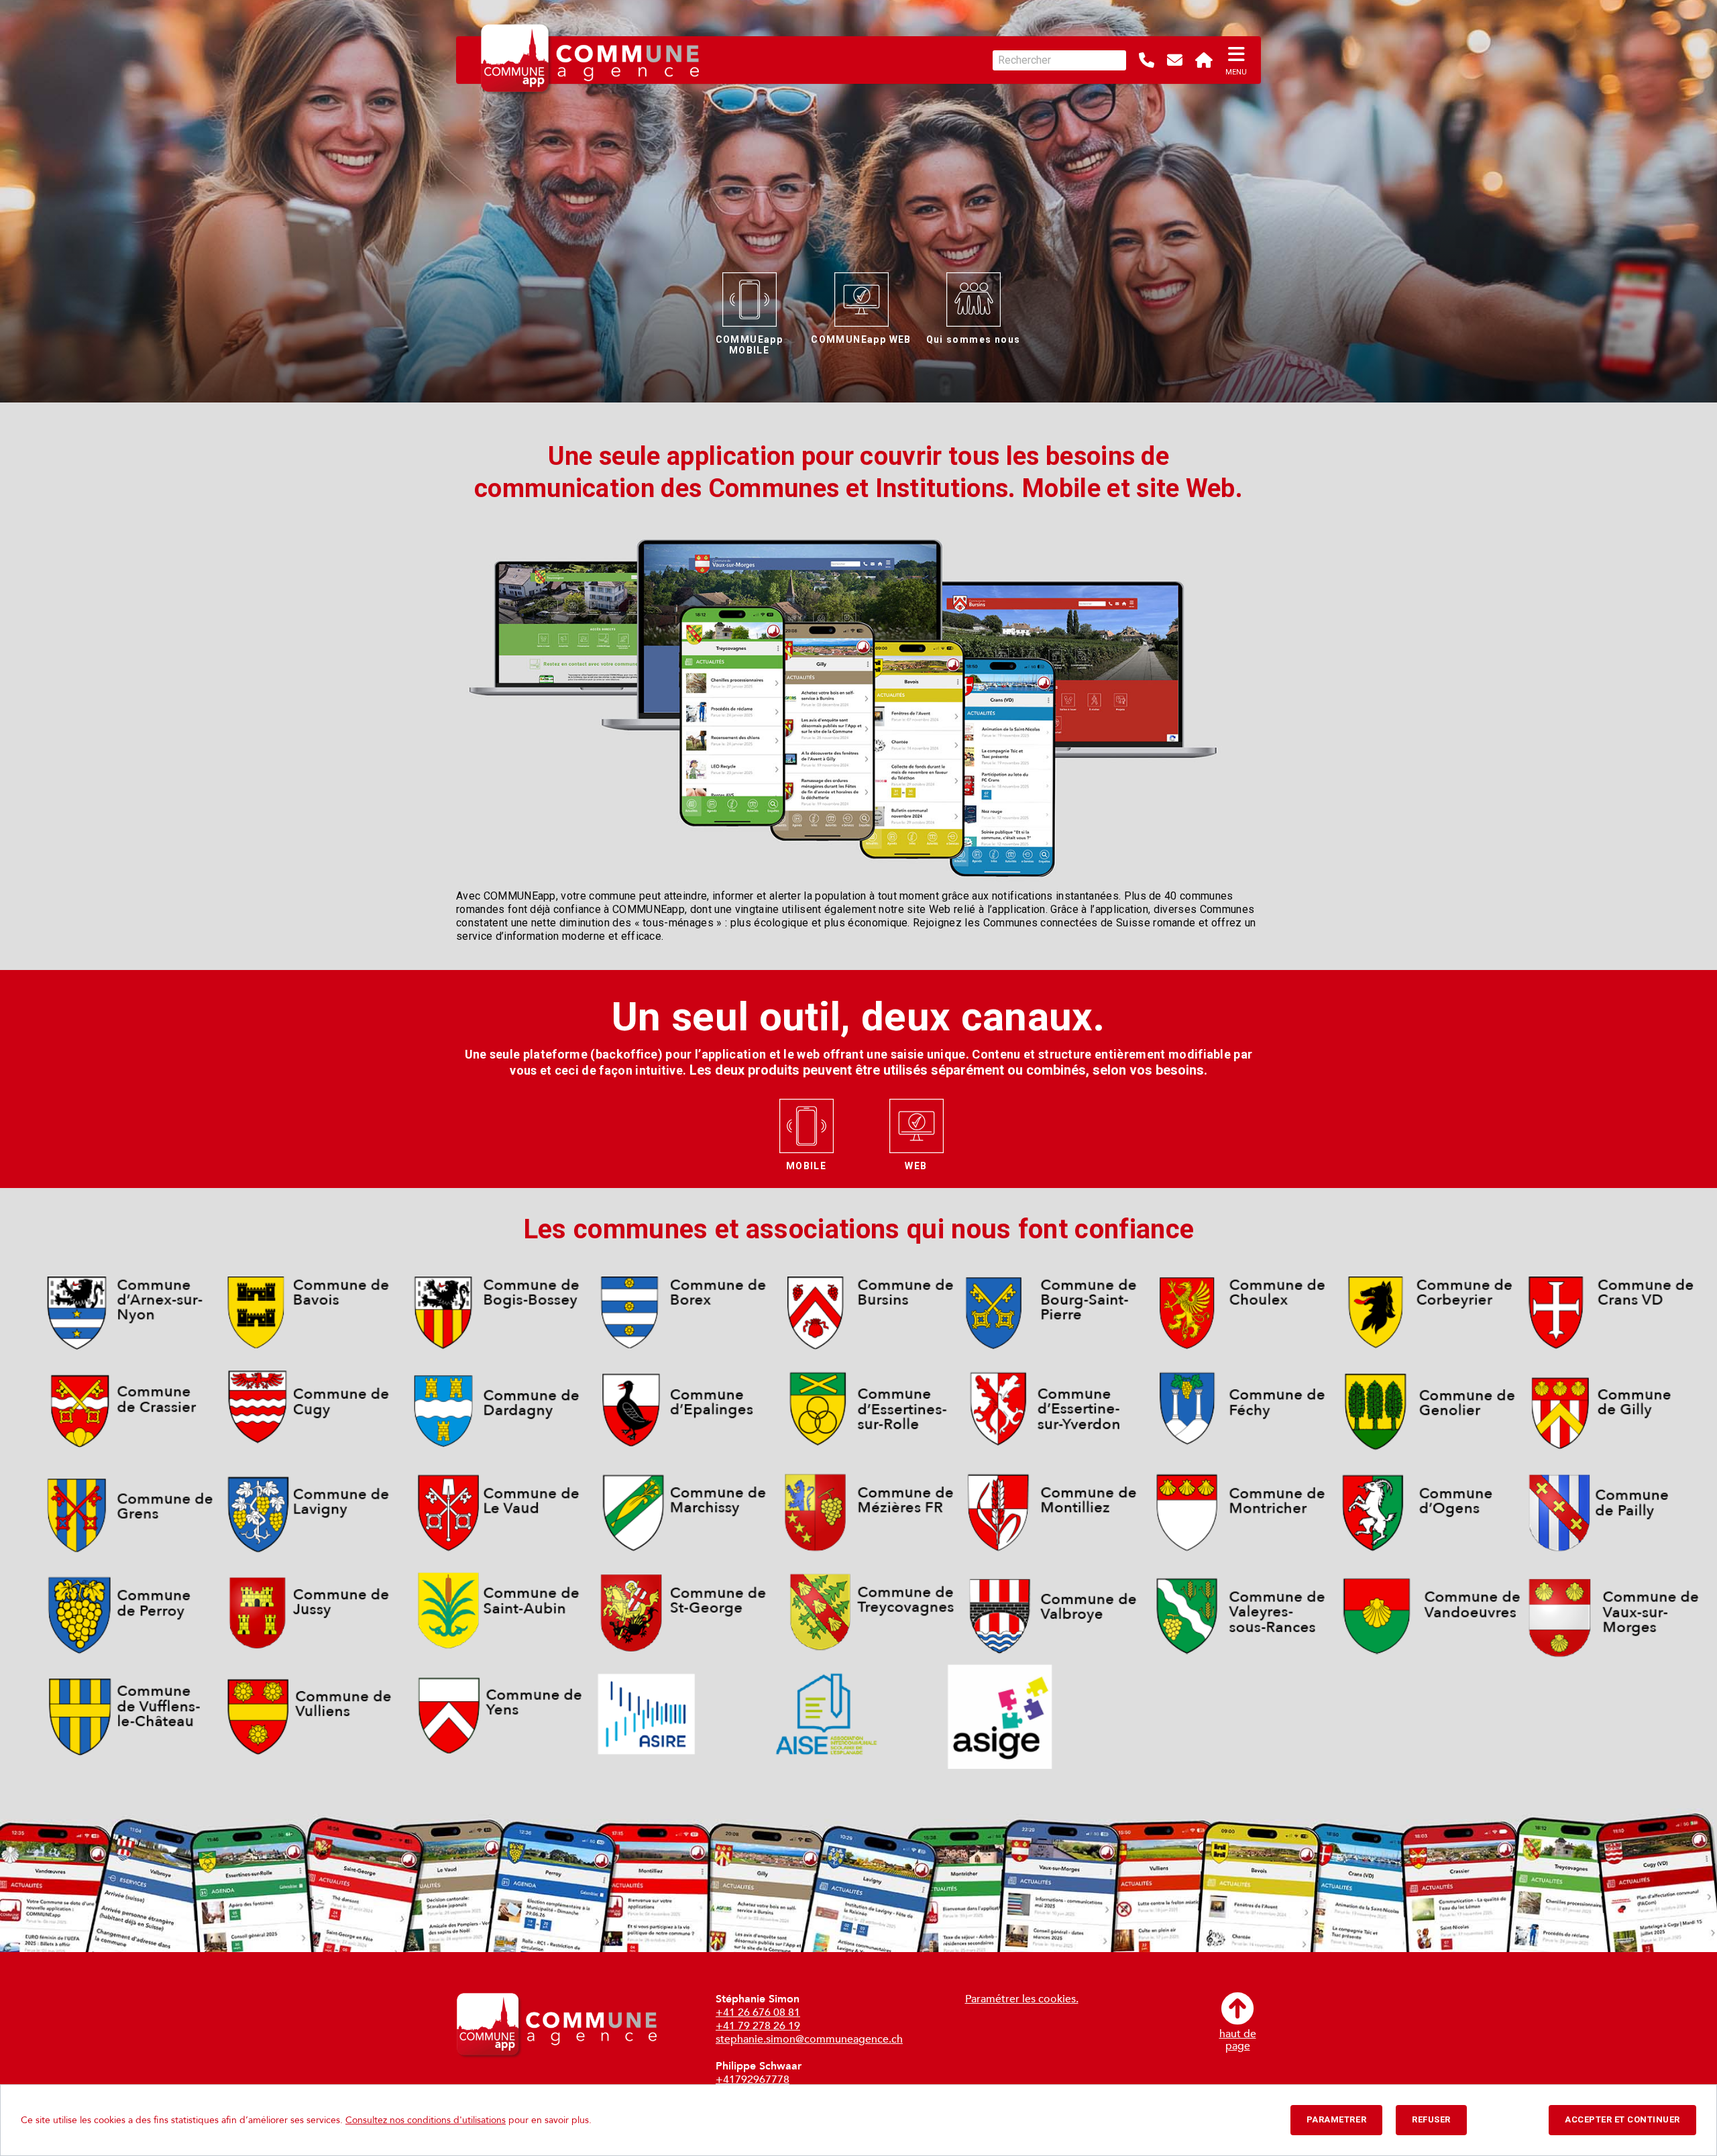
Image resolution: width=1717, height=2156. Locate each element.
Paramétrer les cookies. (1022, 1999)
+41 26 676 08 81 (758, 2012)
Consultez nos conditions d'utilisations (426, 2120)
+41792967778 (753, 2080)
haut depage (1238, 2039)
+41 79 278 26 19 (758, 2026)
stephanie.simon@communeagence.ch (809, 2039)
